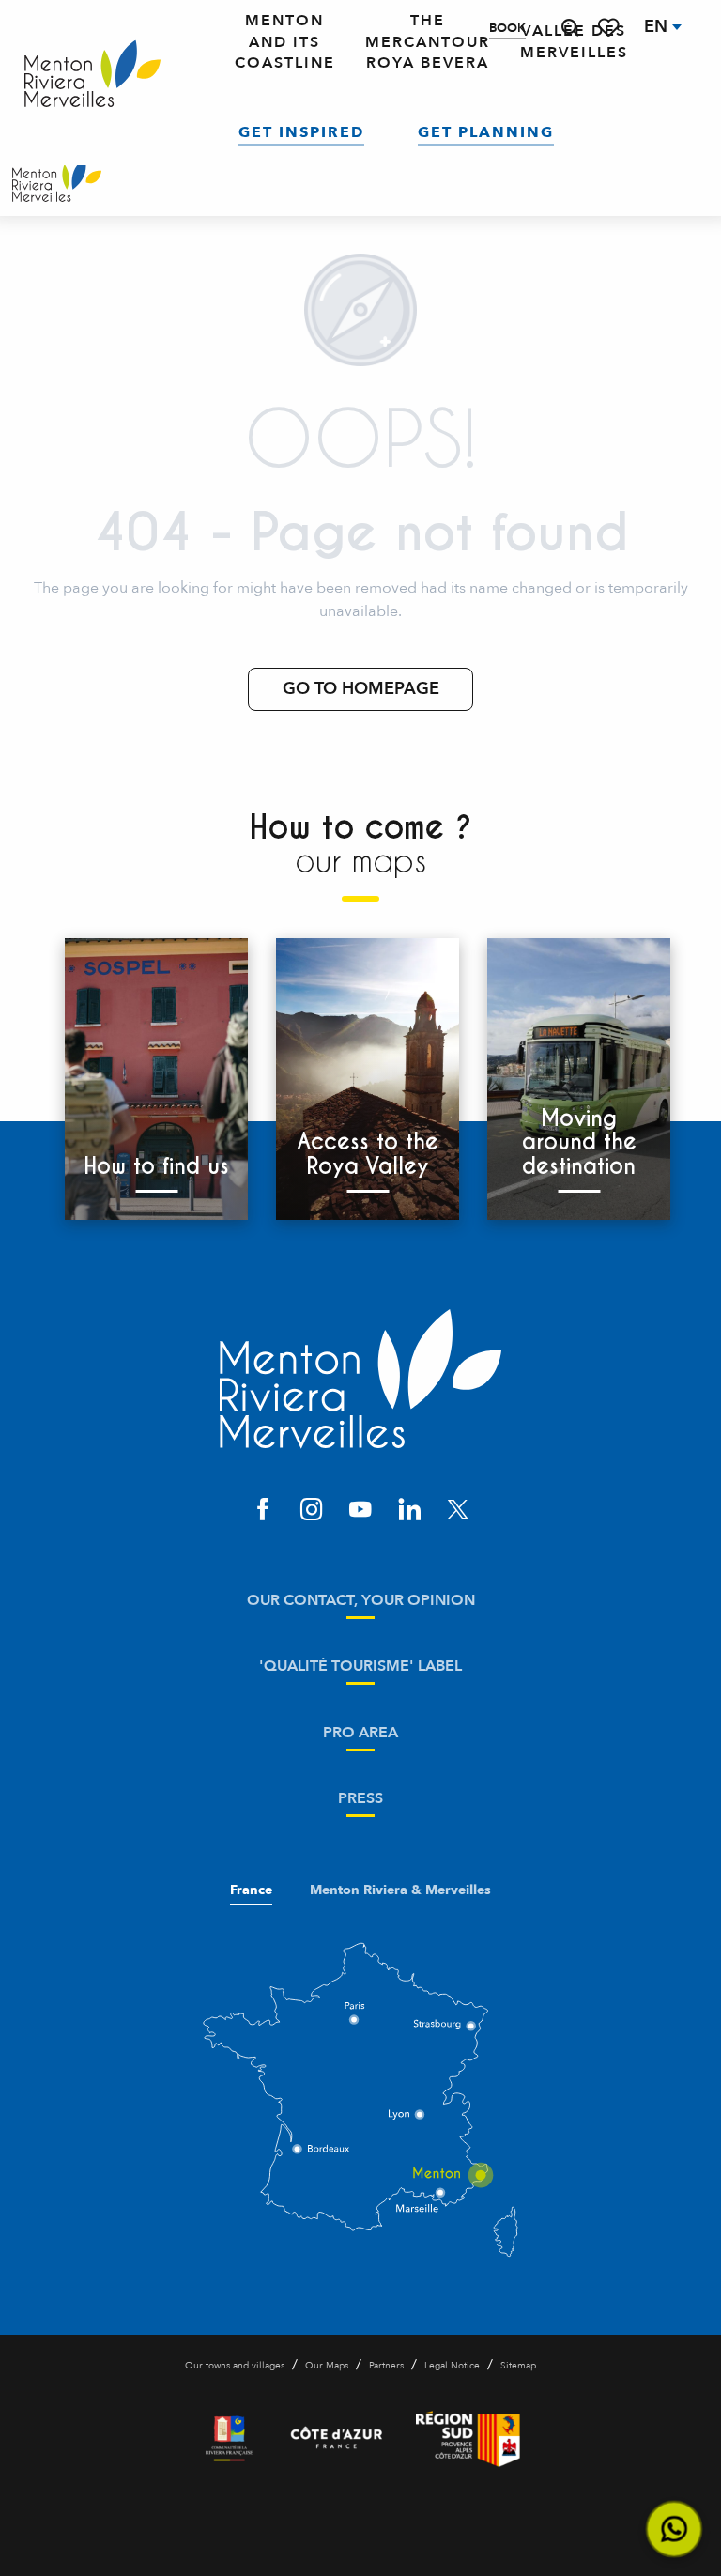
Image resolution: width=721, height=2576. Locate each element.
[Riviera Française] (229, 2439)
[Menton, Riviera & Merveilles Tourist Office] (57, 183)
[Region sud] (468, 2439)
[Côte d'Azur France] (337, 2439)
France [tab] (251, 1890)
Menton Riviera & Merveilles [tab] (400, 1890)
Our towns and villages (235, 2366)
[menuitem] (92, 75)
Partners (386, 2366)
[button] (570, 28)
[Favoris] (610, 28)
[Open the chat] (675, 2530)
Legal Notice (452, 2366)
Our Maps (327, 2366)
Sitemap (518, 2366)
